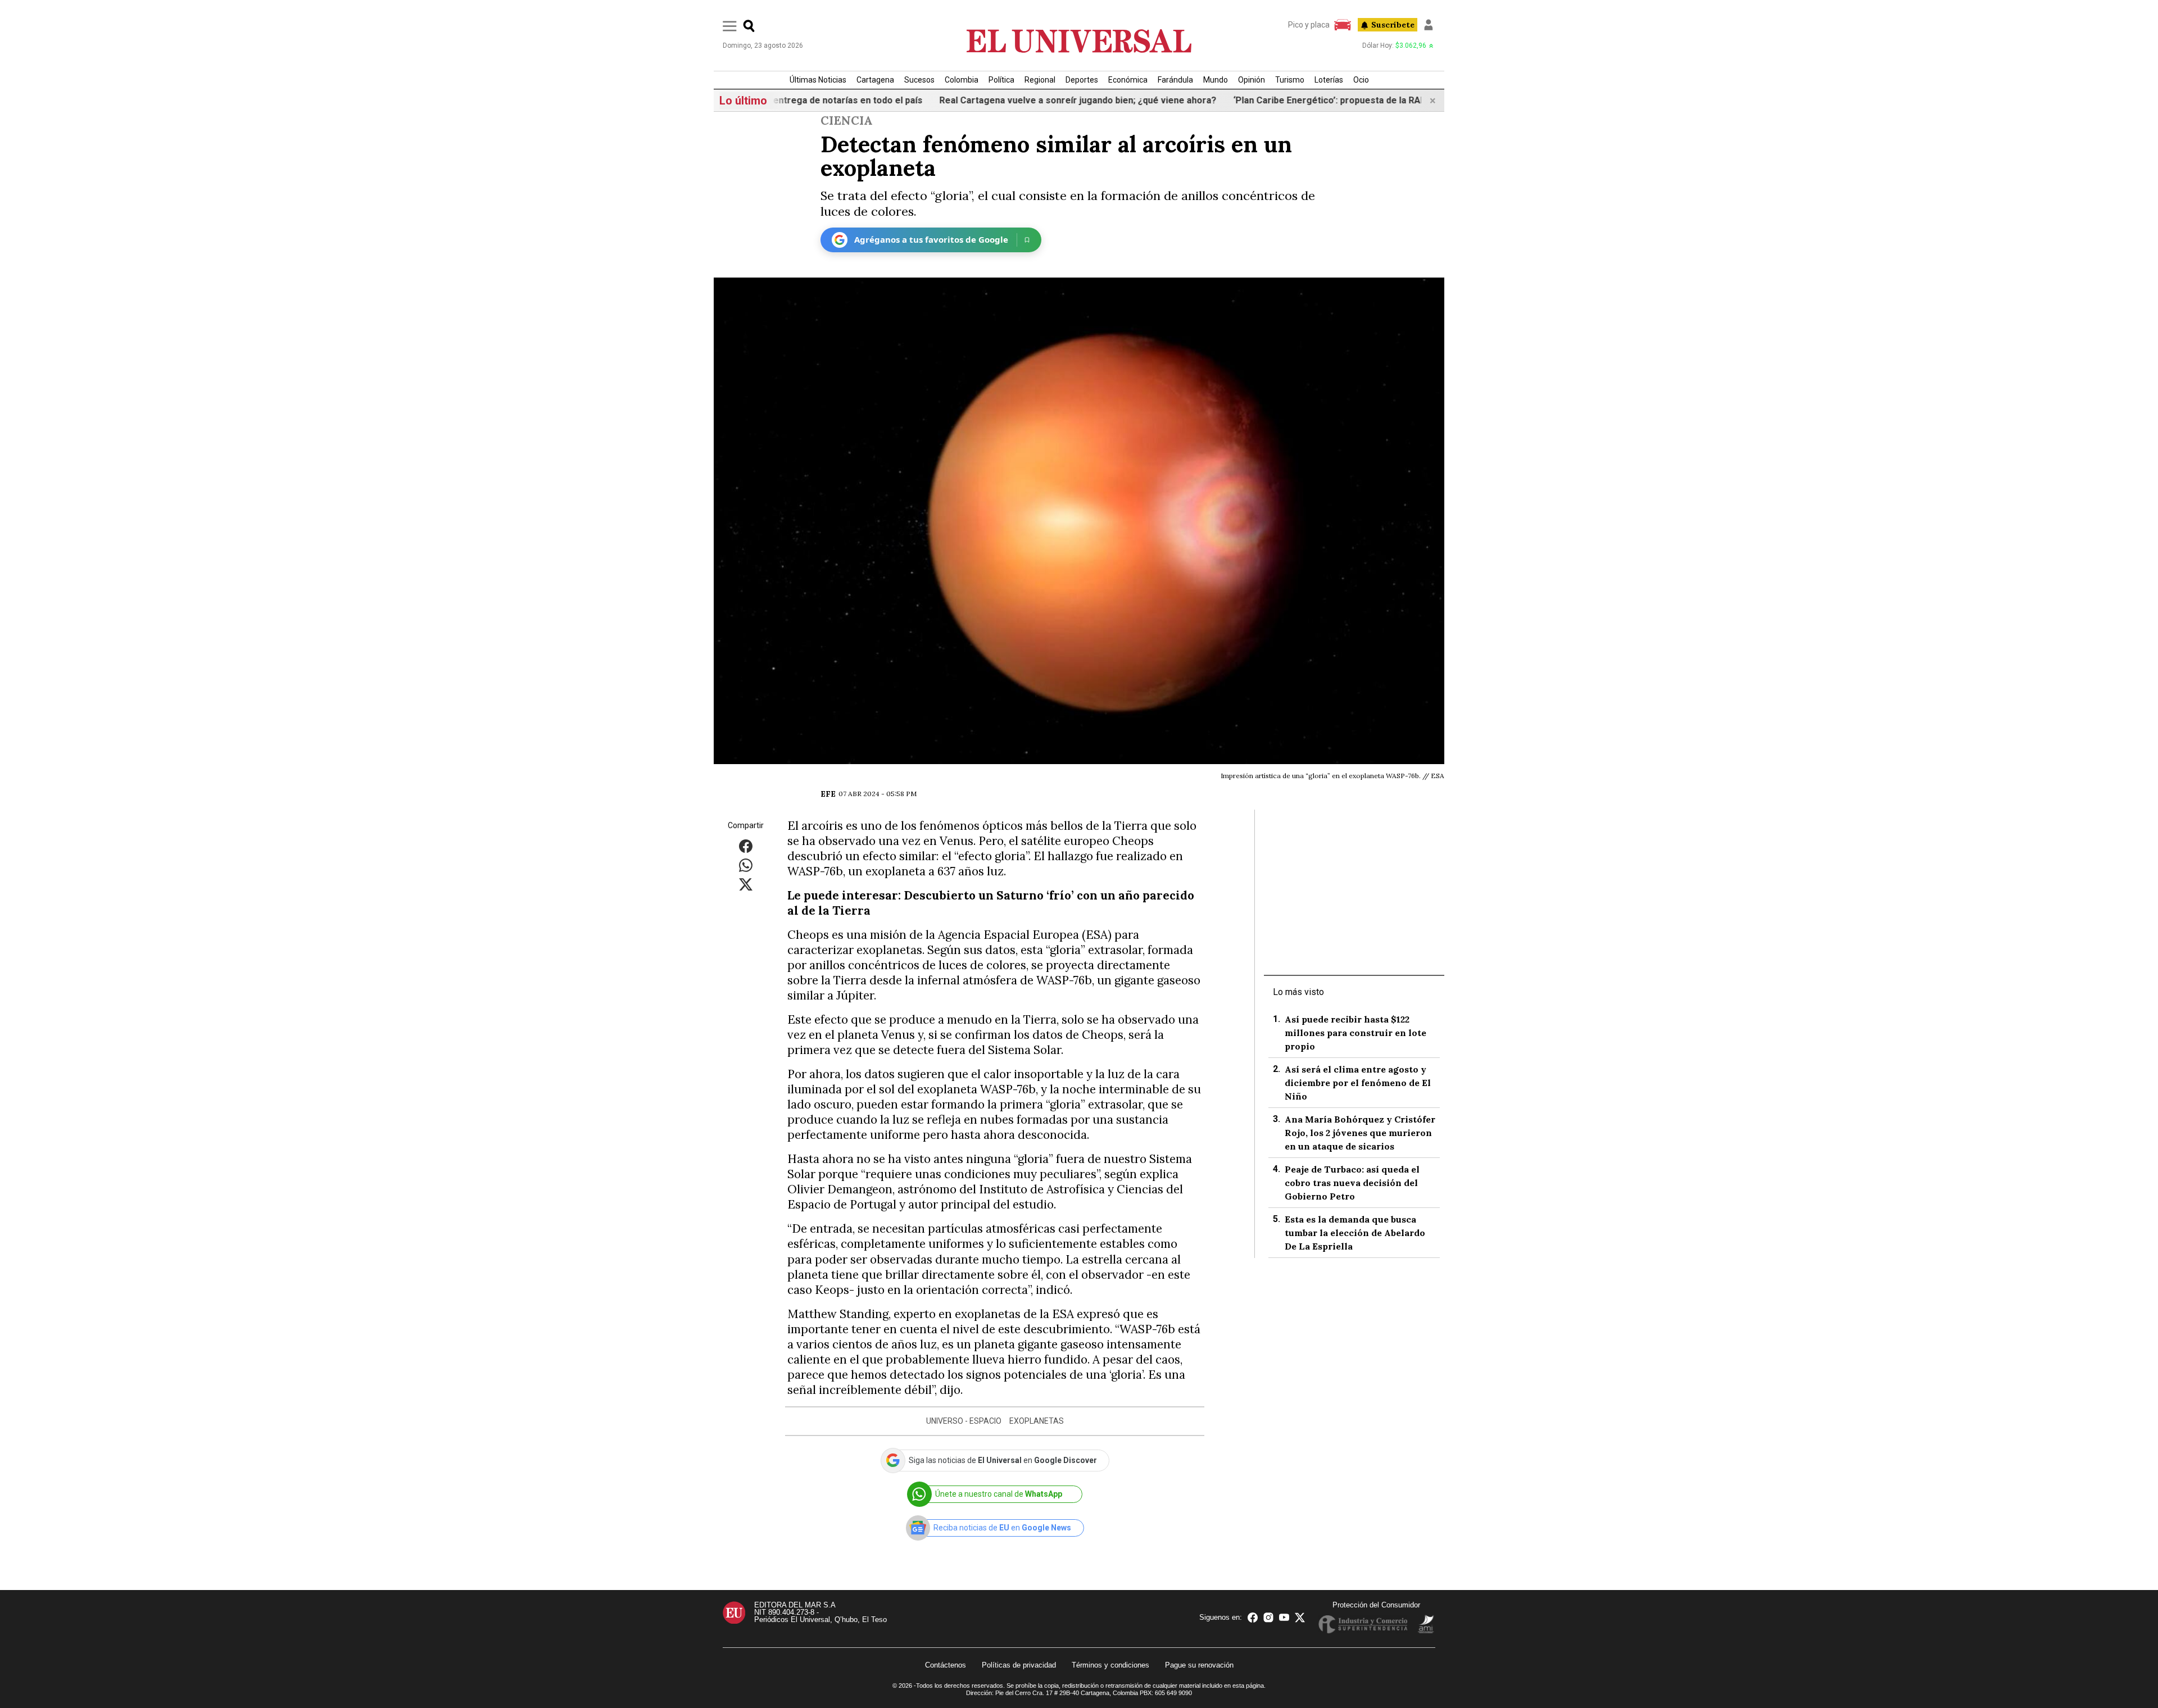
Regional (1040, 80)
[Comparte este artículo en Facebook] (746, 845)
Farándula (1175, 80)
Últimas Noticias (818, 80)
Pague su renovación (1199, 1665)
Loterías (1329, 80)
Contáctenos (946, 1665)
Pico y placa (1309, 25)
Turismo (1290, 80)
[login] (1429, 25)
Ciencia (847, 121)
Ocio (1361, 80)
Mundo (1216, 80)
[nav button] (730, 26)
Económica (1128, 80)
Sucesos (919, 80)
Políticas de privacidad (1019, 1665)
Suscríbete (1393, 25)
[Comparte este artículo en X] (746, 883)
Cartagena (875, 80)
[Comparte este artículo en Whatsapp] (746, 864)
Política (1001, 80)
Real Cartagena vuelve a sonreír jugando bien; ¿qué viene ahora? (1029, 100)
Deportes (1082, 80)
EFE (828, 794)
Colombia (962, 80)
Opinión (1252, 80)
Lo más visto (1298, 992)
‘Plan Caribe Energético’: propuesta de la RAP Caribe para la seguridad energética (1359, 100)
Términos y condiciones (1110, 1665)
